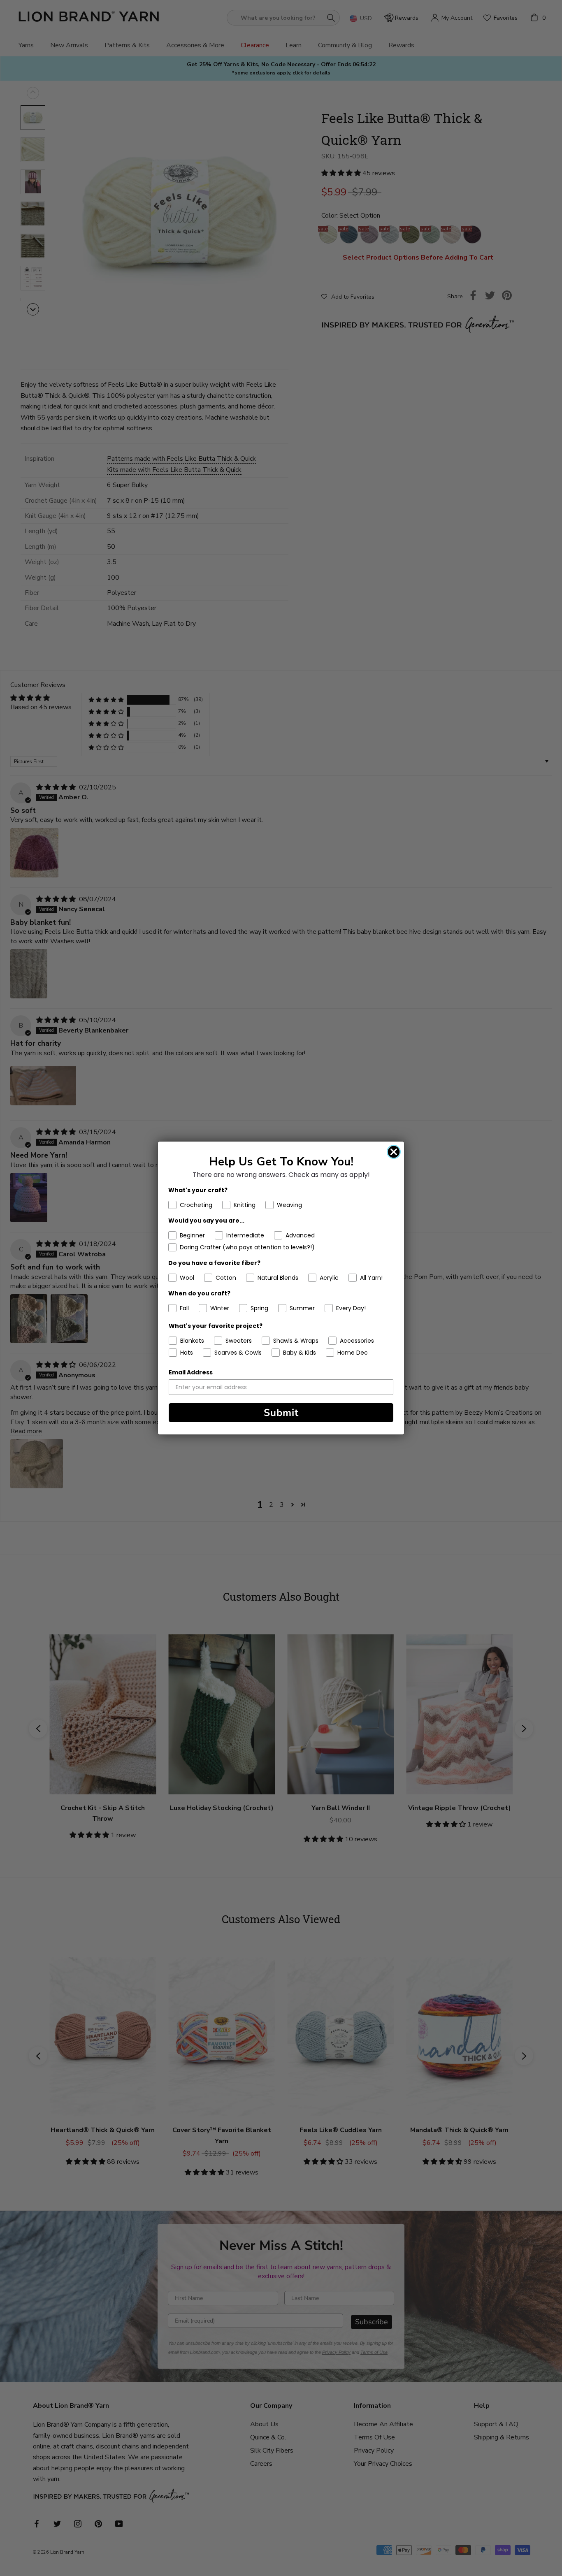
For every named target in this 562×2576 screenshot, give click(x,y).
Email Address (191, 1372)
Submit (281, 1413)
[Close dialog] (394, 1152)
